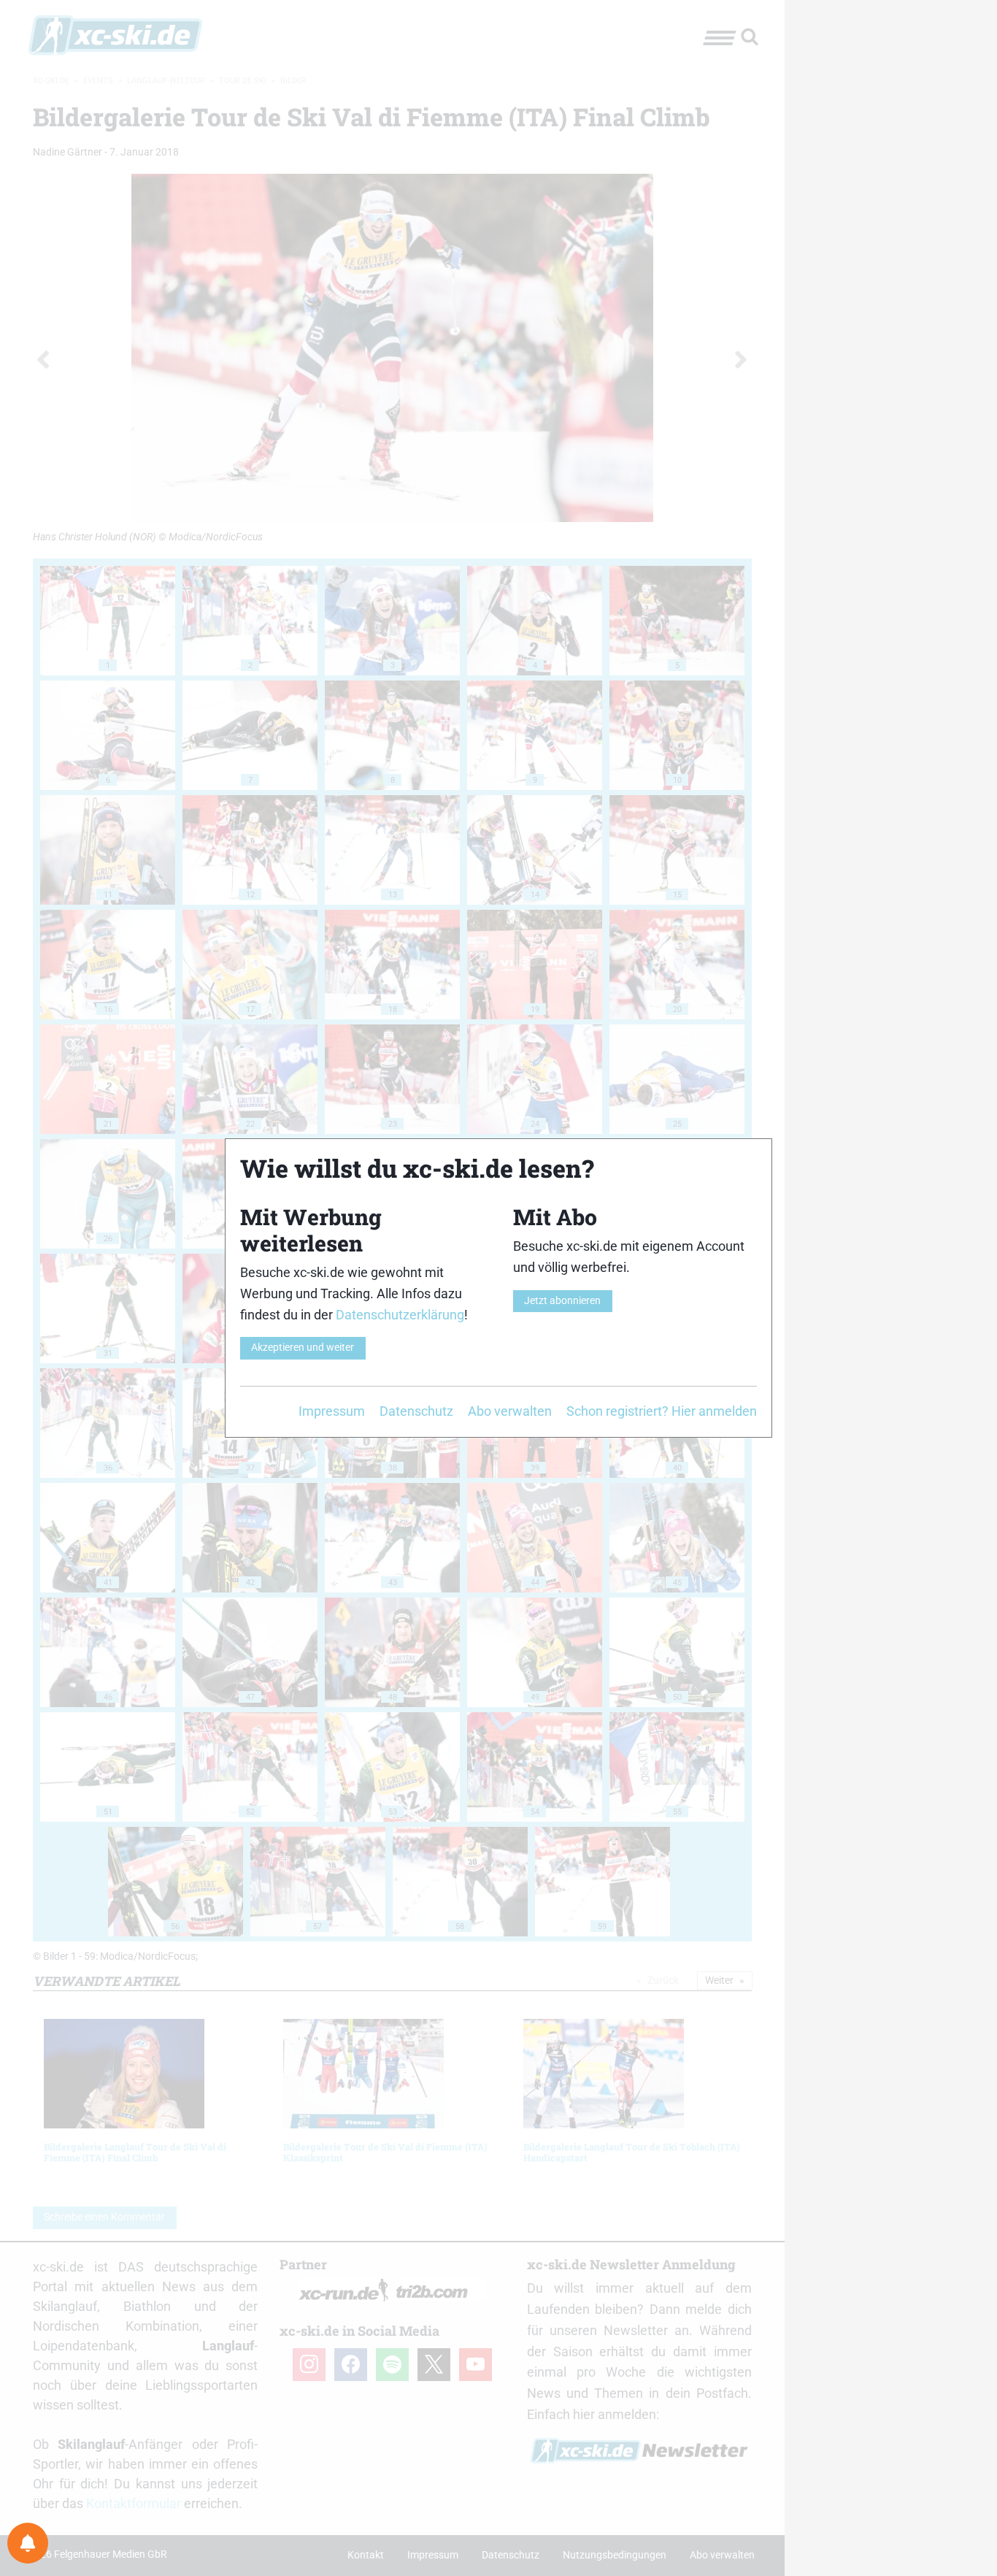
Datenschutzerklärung (400, 1315)
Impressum (332, 1411)
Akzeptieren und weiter (303, 1348)
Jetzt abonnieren (562, 1301)
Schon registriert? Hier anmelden (662, 1411)
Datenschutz (416, 1411)
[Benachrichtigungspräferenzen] (28, 2543)
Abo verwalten (510, 1411)
